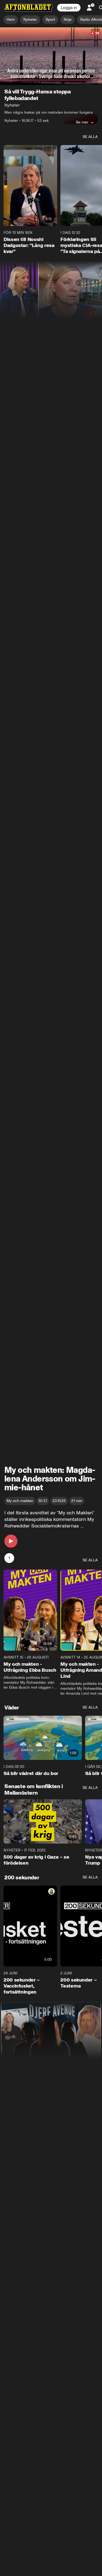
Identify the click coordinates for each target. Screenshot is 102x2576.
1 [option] (9, 1558)
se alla (90, 137)
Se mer (82, 122)
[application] (51, 56)
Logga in (69, 8)
